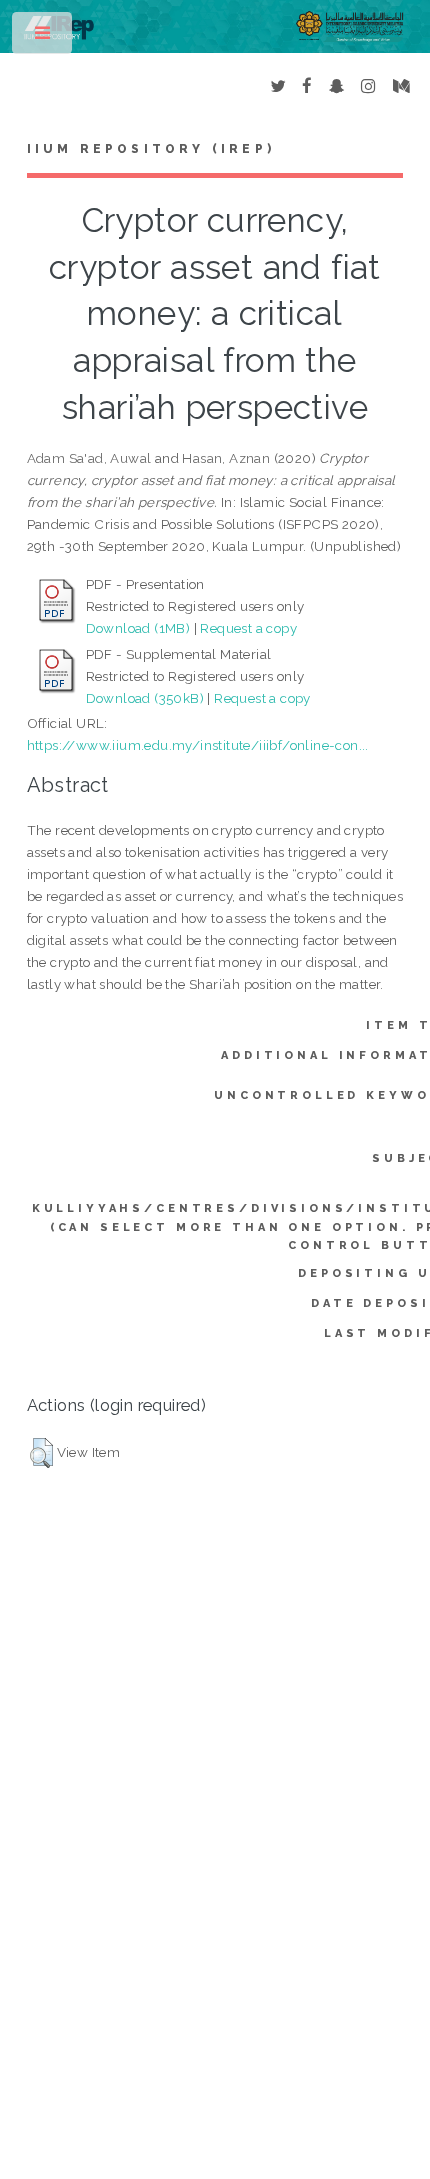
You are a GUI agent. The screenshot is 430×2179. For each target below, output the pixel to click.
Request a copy (248, 628)
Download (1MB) (138, 628)
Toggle (43, 37)
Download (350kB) (145, 698)
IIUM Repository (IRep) (151, 149)
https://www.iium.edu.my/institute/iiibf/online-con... (198, 745)
